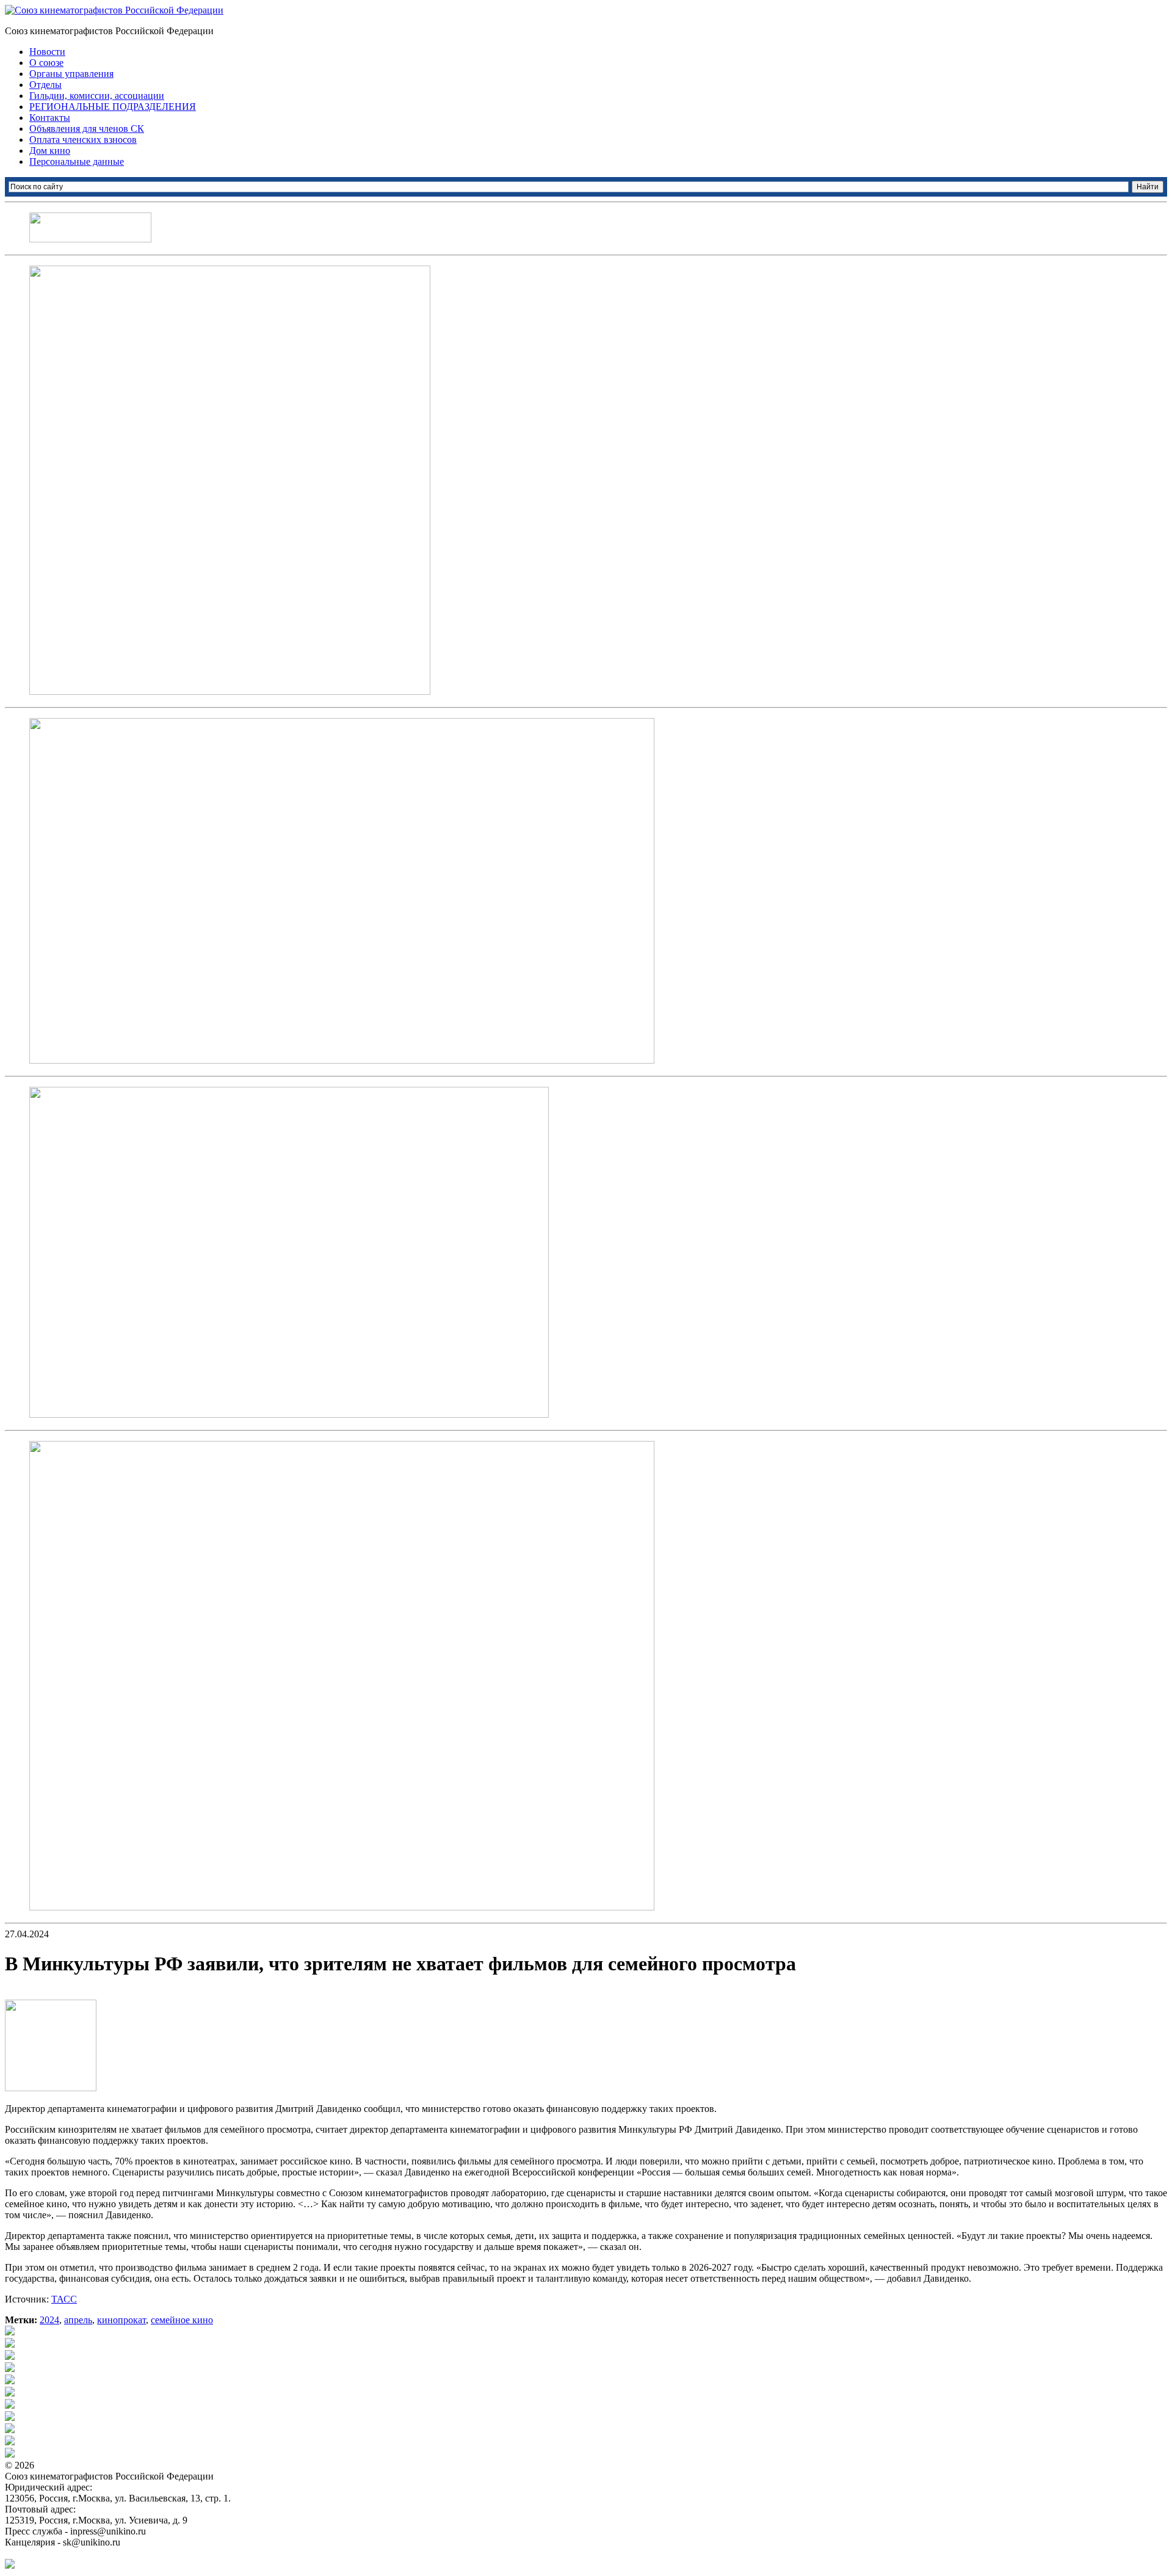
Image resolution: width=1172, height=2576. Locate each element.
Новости (47, 52)
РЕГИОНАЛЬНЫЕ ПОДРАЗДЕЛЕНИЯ (113, 107)
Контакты (50, 118)
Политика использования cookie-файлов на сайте (107, 2553)
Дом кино (50, 151)
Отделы (45, 85)
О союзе (46, 63)
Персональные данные (77, 161)
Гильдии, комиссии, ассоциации (97, 96)
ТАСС (64, 2299)
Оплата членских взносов (83, 140)
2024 (49, 2320)
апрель (78, 2320)
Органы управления (71, 74)
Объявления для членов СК (87, 129)
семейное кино (182, 2320)
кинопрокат (121, 2320)
